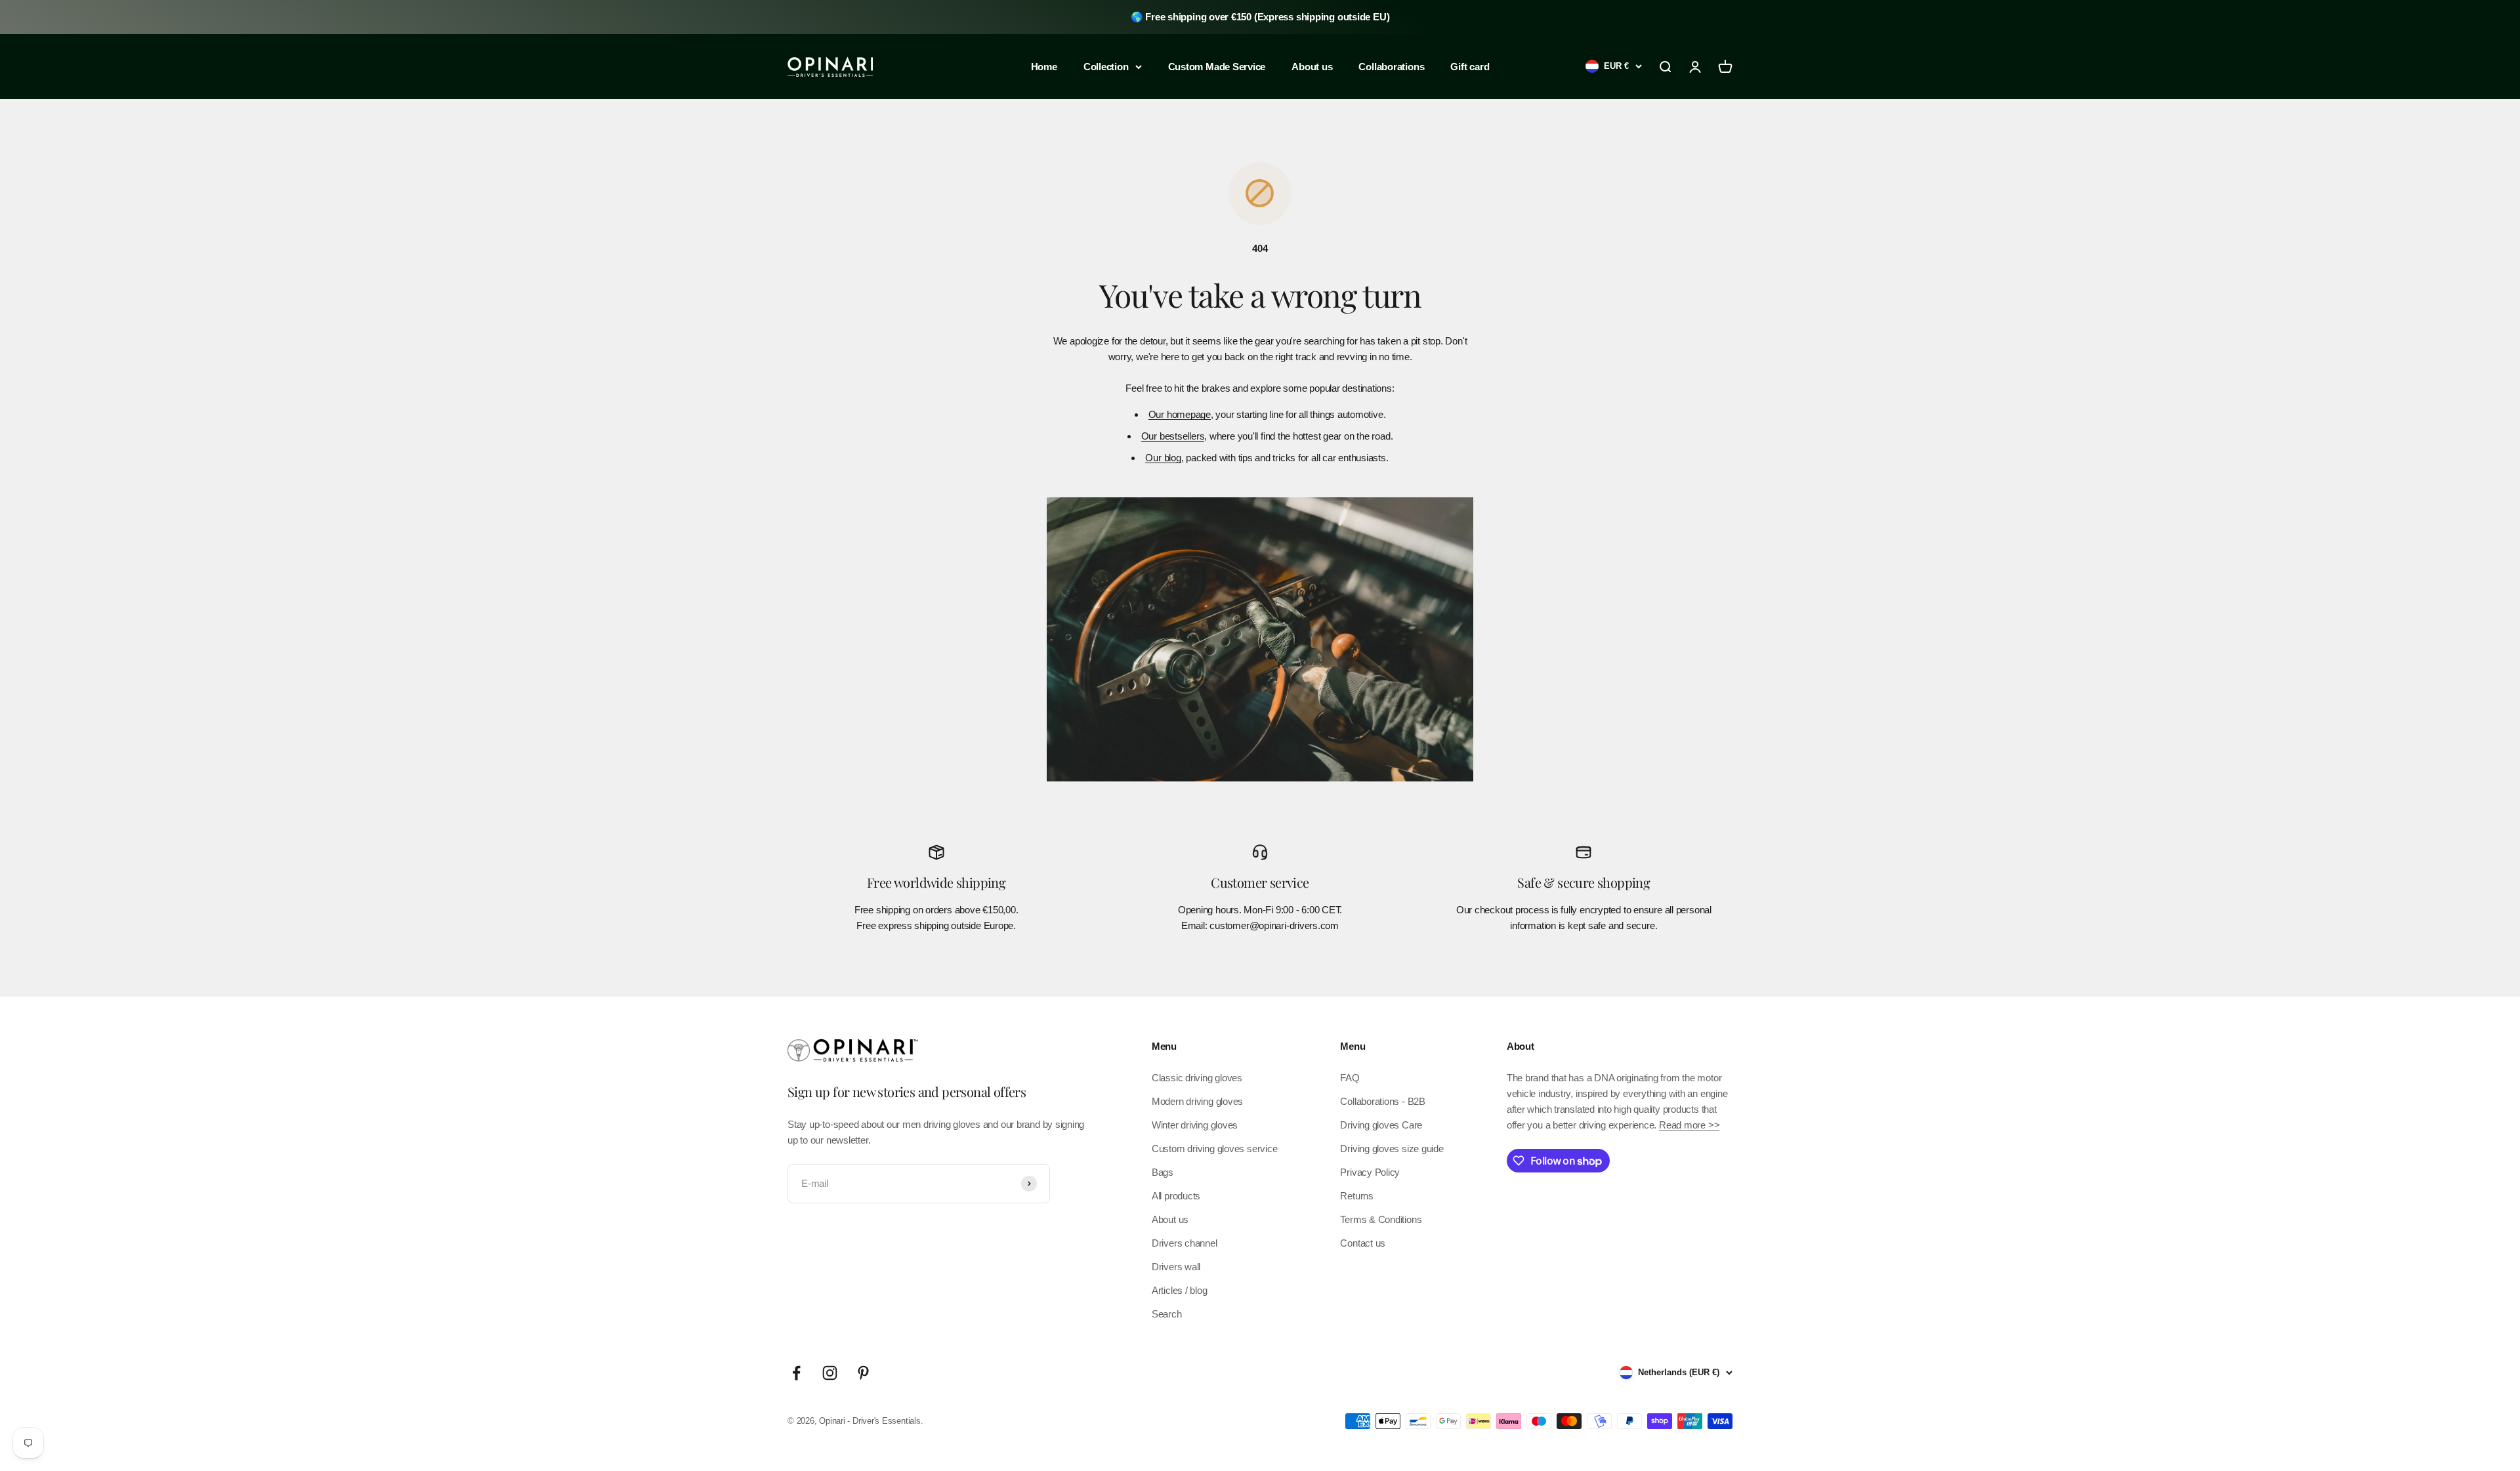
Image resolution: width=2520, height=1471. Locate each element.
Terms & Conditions (1381, 1219)
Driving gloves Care (1381, 1125)
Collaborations (1391, 67)
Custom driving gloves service (1214, 1149)
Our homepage (1180, 414)
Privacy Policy (1370, 1172)
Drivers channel (1185, 1243)
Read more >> (1689, 1125)
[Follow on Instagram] (830, 1373)
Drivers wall (1176, 1267)
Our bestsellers (1173, 436)
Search (1167, 1314)
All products (1176, 1196)
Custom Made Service (1217, 67)
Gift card (1470, 67)
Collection (1106, 67)
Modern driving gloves (1197, 1101)
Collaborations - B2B (1383, 1101)
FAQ (1350, 1078)
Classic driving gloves (1197, 1078)
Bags (1163, 1172)
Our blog (1163, 458)
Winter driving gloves (1195, 1125)
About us (1312, 67)
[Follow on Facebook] (796, 1373)
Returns (1356, 1196)
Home (1044, 67)
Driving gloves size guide (1392, 1149)
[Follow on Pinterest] (863, 1373)
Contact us (1363, 1243)
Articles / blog (1180, 1290)
